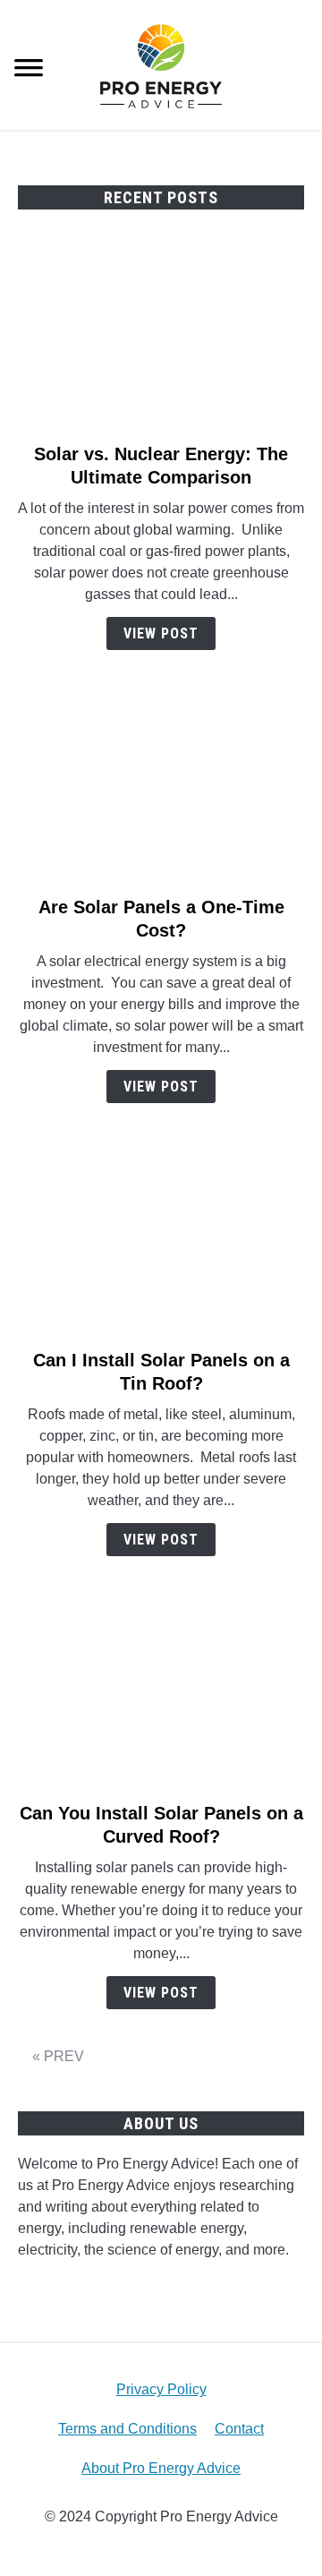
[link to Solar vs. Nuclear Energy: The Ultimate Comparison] (161, 335)
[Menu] (29, 70)
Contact (239, 2429)
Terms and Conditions (127, 2429)
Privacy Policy (161, 2389)
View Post (161, 633)
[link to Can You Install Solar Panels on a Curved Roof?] (161, 1694)
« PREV (58, 2056)
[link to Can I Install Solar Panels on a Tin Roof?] (161, 1241)
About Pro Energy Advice (161, 2468)
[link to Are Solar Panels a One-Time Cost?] (161, 788)
